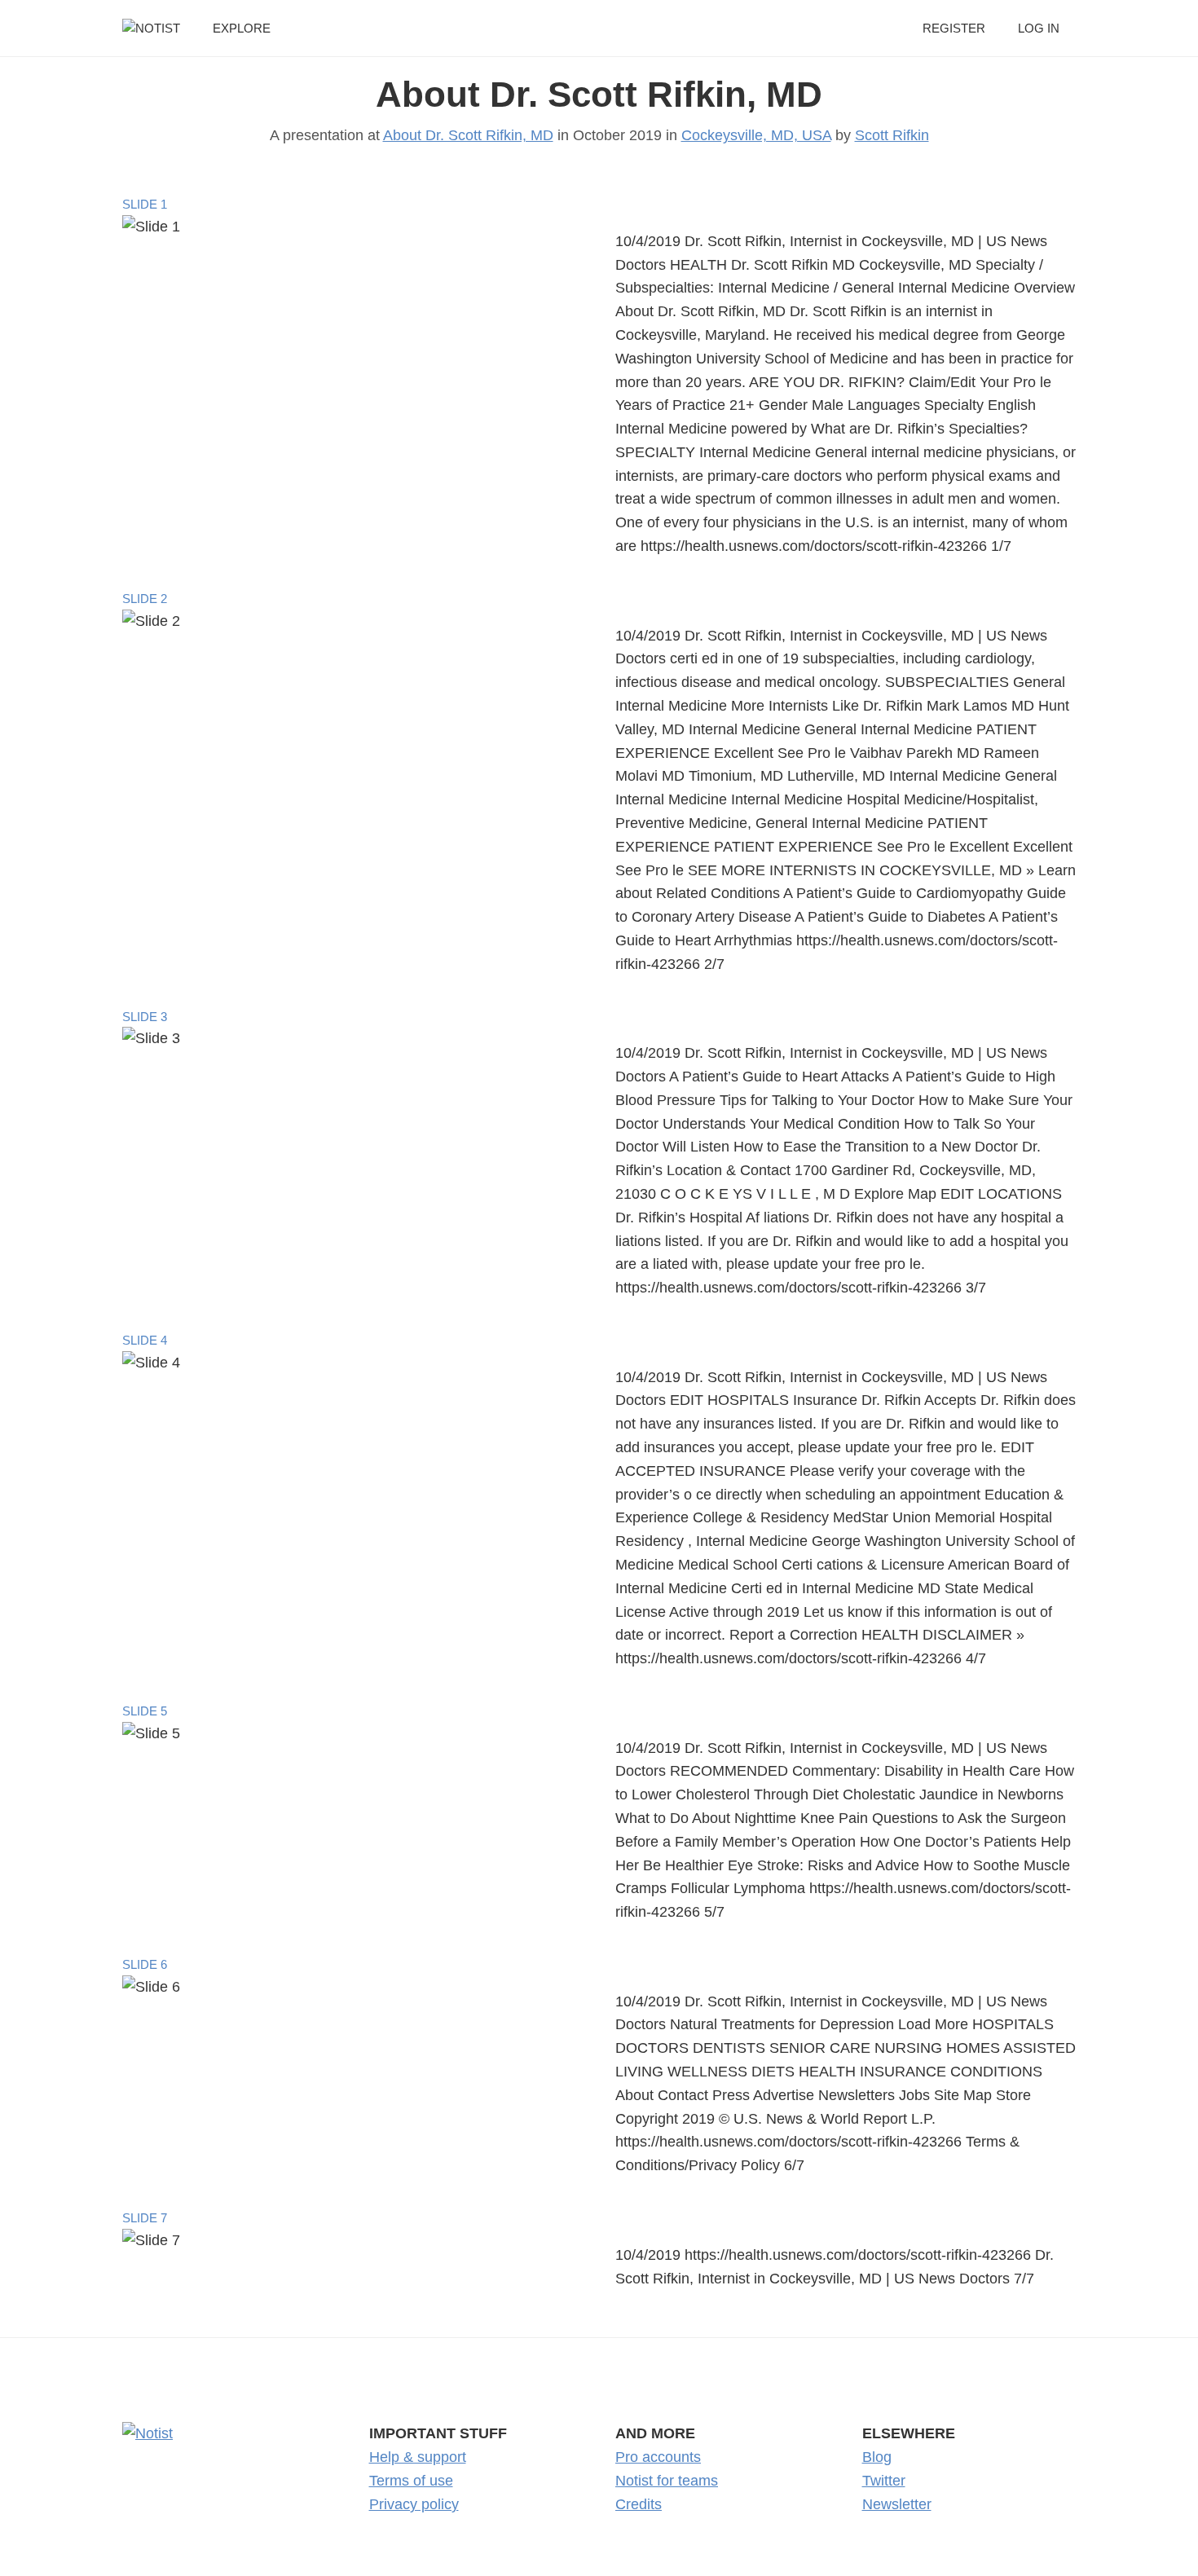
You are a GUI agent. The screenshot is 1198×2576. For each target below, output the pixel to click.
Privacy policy (414, 2504)
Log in (1039, 28)
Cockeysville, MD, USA (756, 135)
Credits (639, 2504)
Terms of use (411, 2481)
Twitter (884, 2481)
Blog (877, 2457)
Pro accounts (658, 2457)
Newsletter (897, 2504)
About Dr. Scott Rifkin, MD (599, 94)
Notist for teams (667, 2481)
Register (954, 28)
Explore (242, 28)
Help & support (418, 2457)
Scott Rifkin (892, 135)
